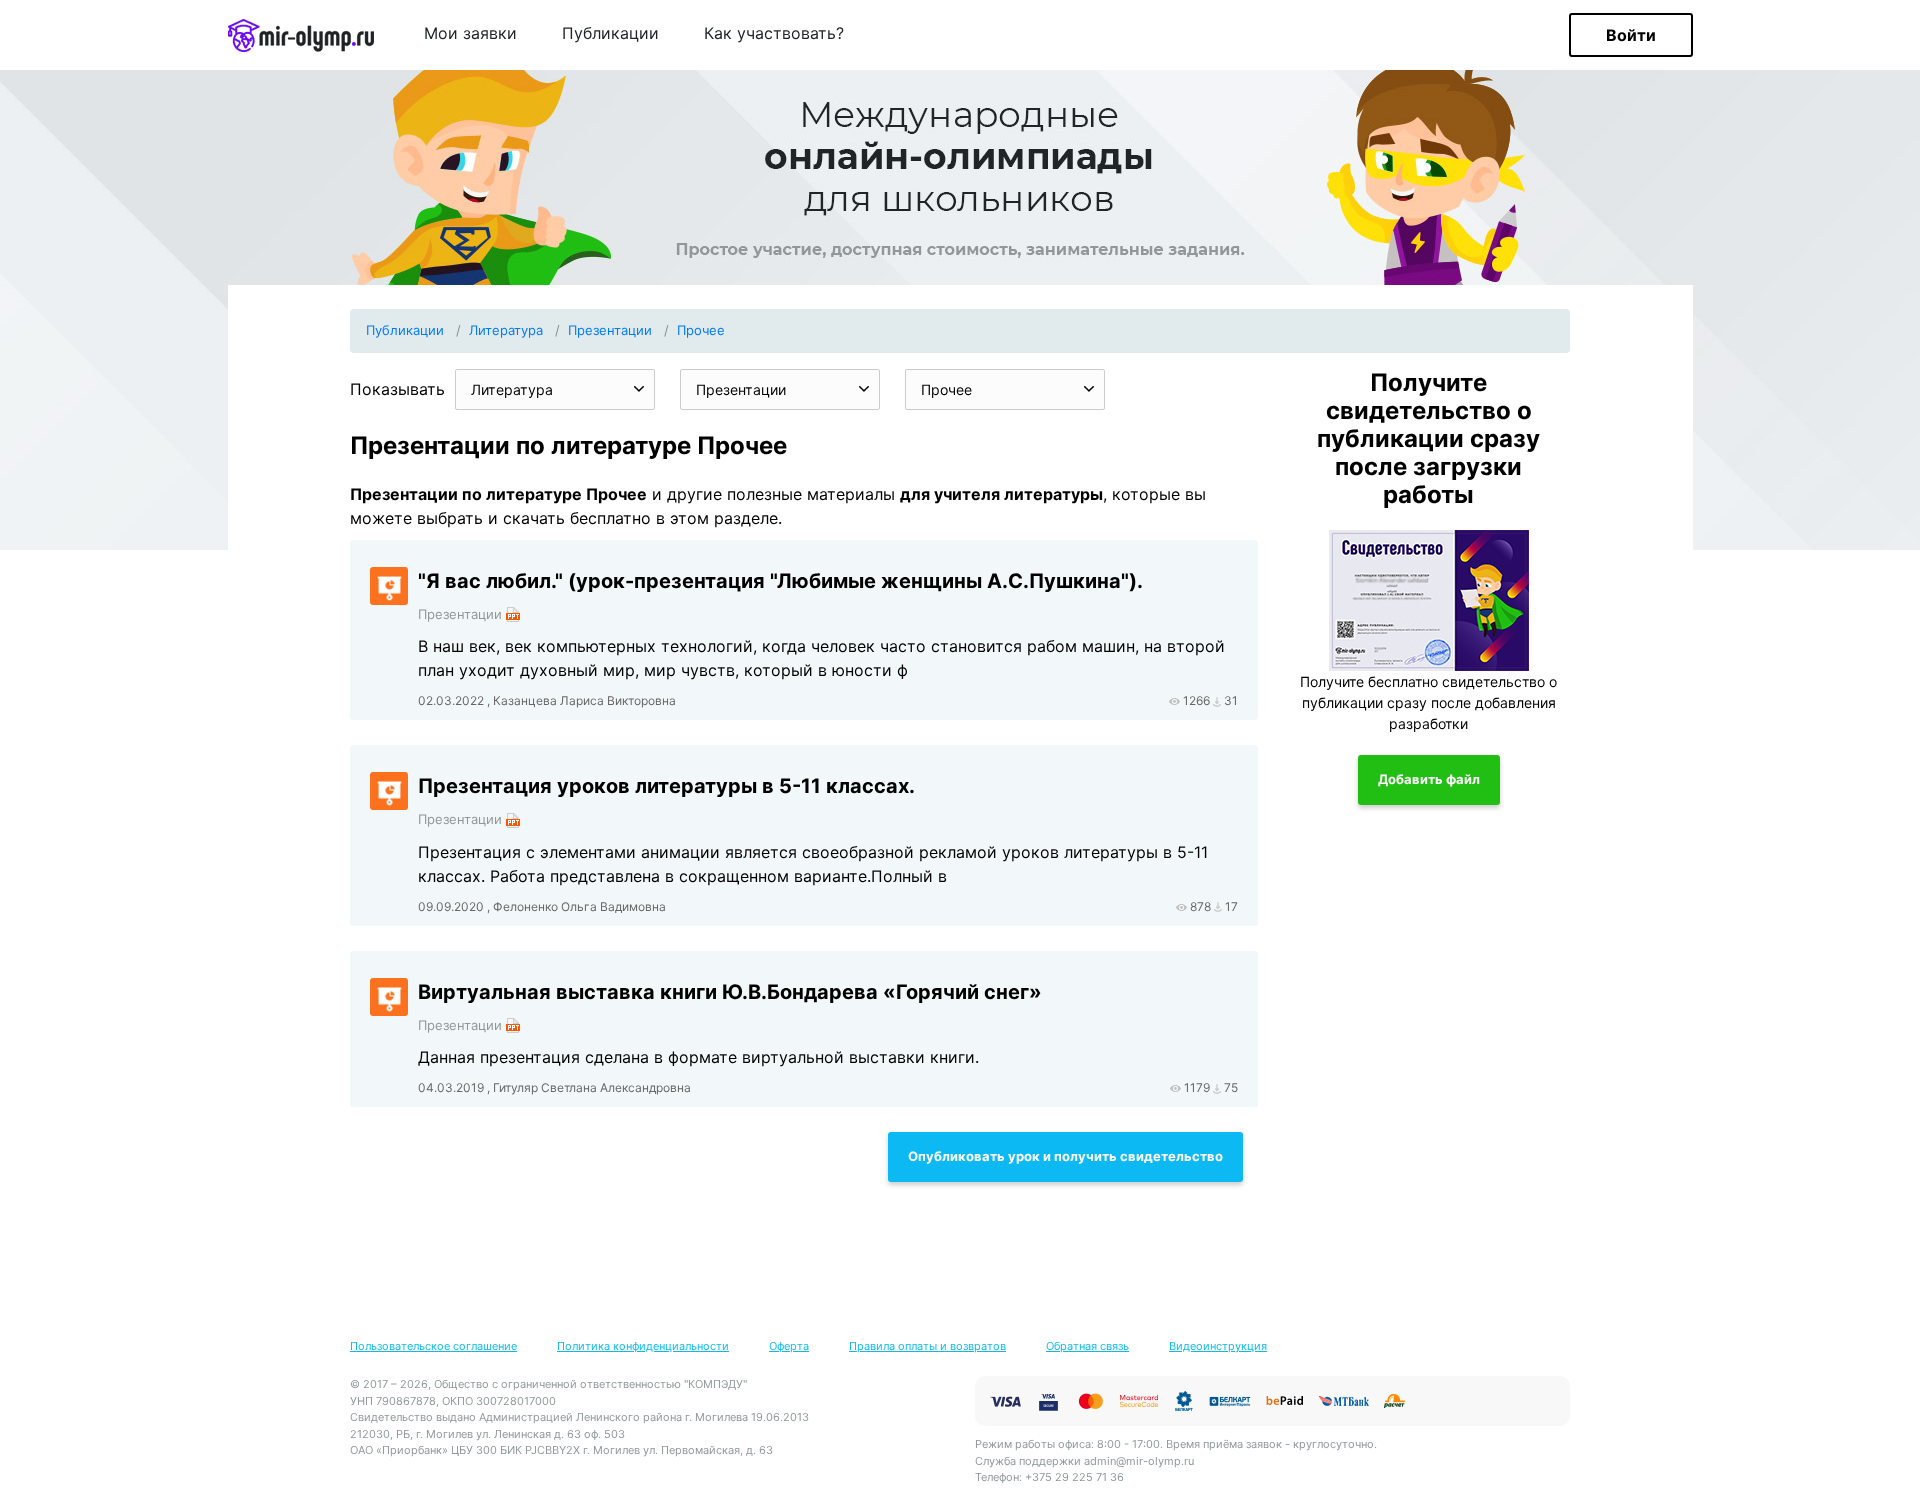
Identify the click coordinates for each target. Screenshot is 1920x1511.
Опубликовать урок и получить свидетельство (1065, 1156)
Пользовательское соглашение (433, 1346)
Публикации (610, 34)
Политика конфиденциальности (643, 1346)
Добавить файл (1429, 779)
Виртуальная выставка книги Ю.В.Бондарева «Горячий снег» (730, 992)
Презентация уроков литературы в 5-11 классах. (666, 786)
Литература (506, 330)
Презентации (610, 330)
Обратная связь (1087, 1346)
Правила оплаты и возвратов (927, 1346)
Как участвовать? (774, 34)
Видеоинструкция (1218, 1346)
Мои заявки (470, 34)
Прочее (701, 330)
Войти (1631, 35)
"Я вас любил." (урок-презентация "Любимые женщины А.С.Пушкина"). (780, 581)
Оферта (789, 1346)
